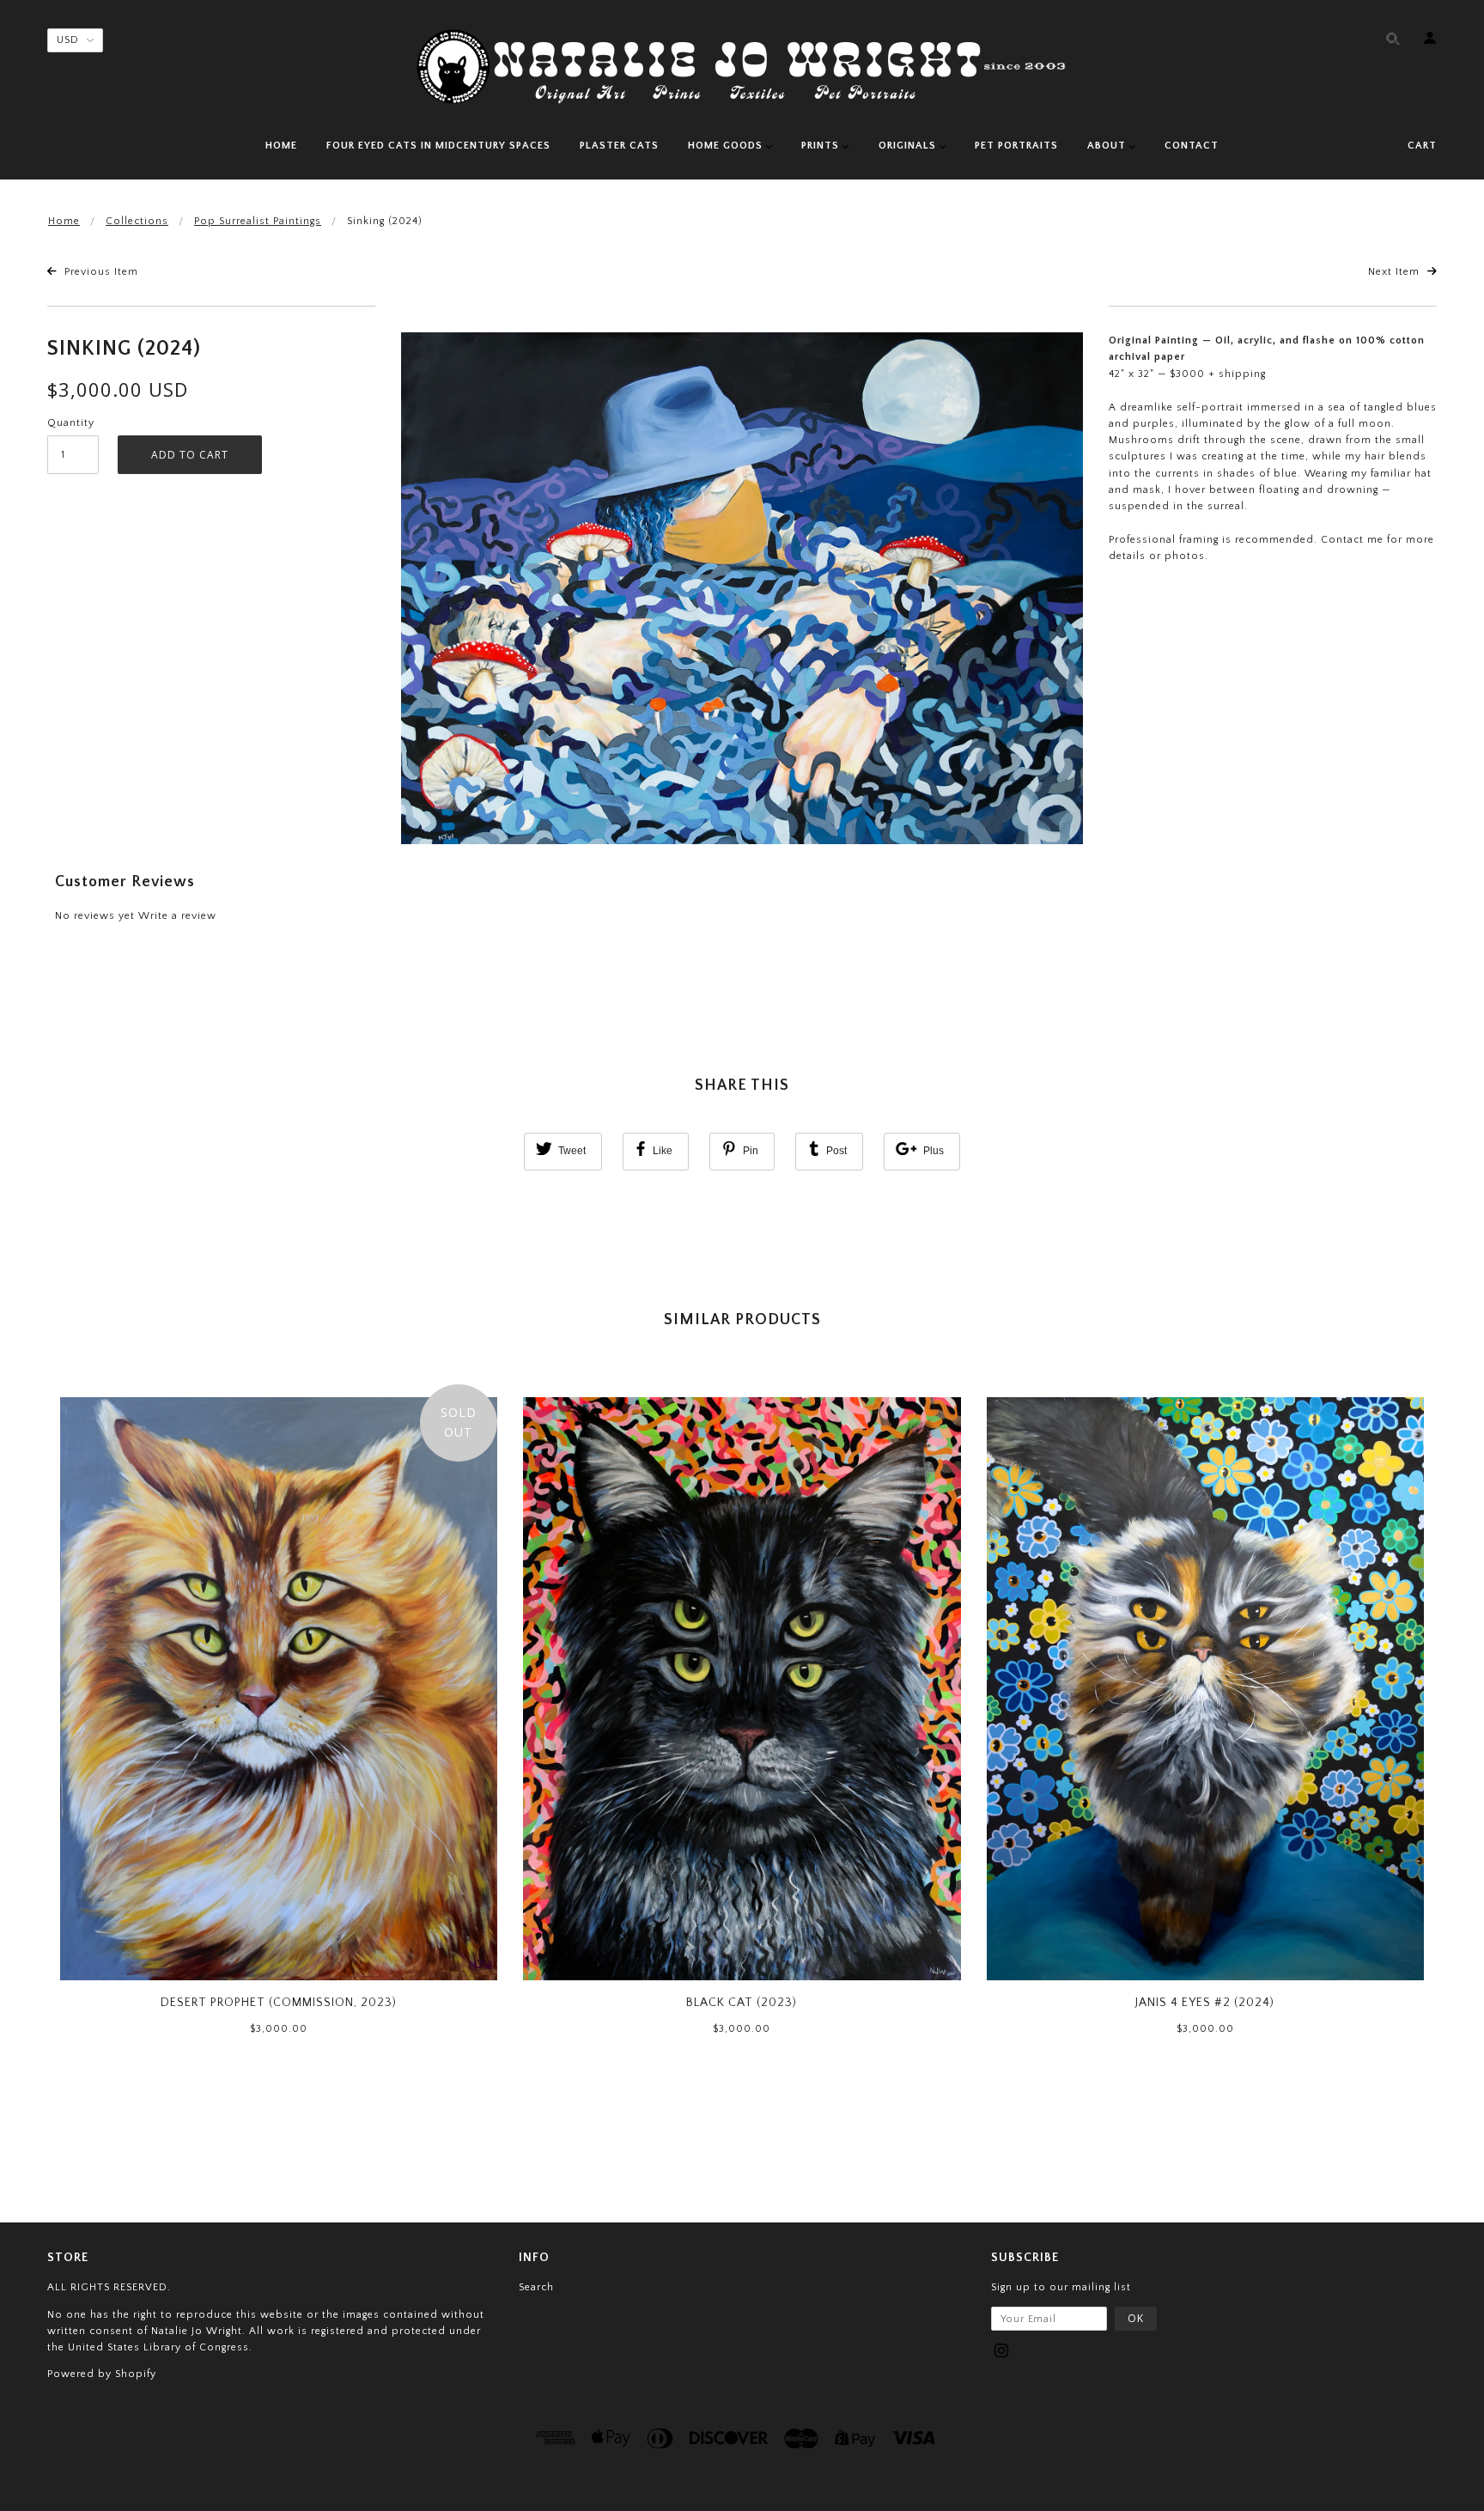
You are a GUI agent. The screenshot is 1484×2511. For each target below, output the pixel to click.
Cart (1422, 146)
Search (536, 2287)
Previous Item (100, 272)
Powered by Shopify (102, 2374)
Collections (137, 221)
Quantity (71, 423)
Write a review (177, 916)
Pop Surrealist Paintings (258, 221)
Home (64, 221)
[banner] (742, 67)
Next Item (1396, 272)
